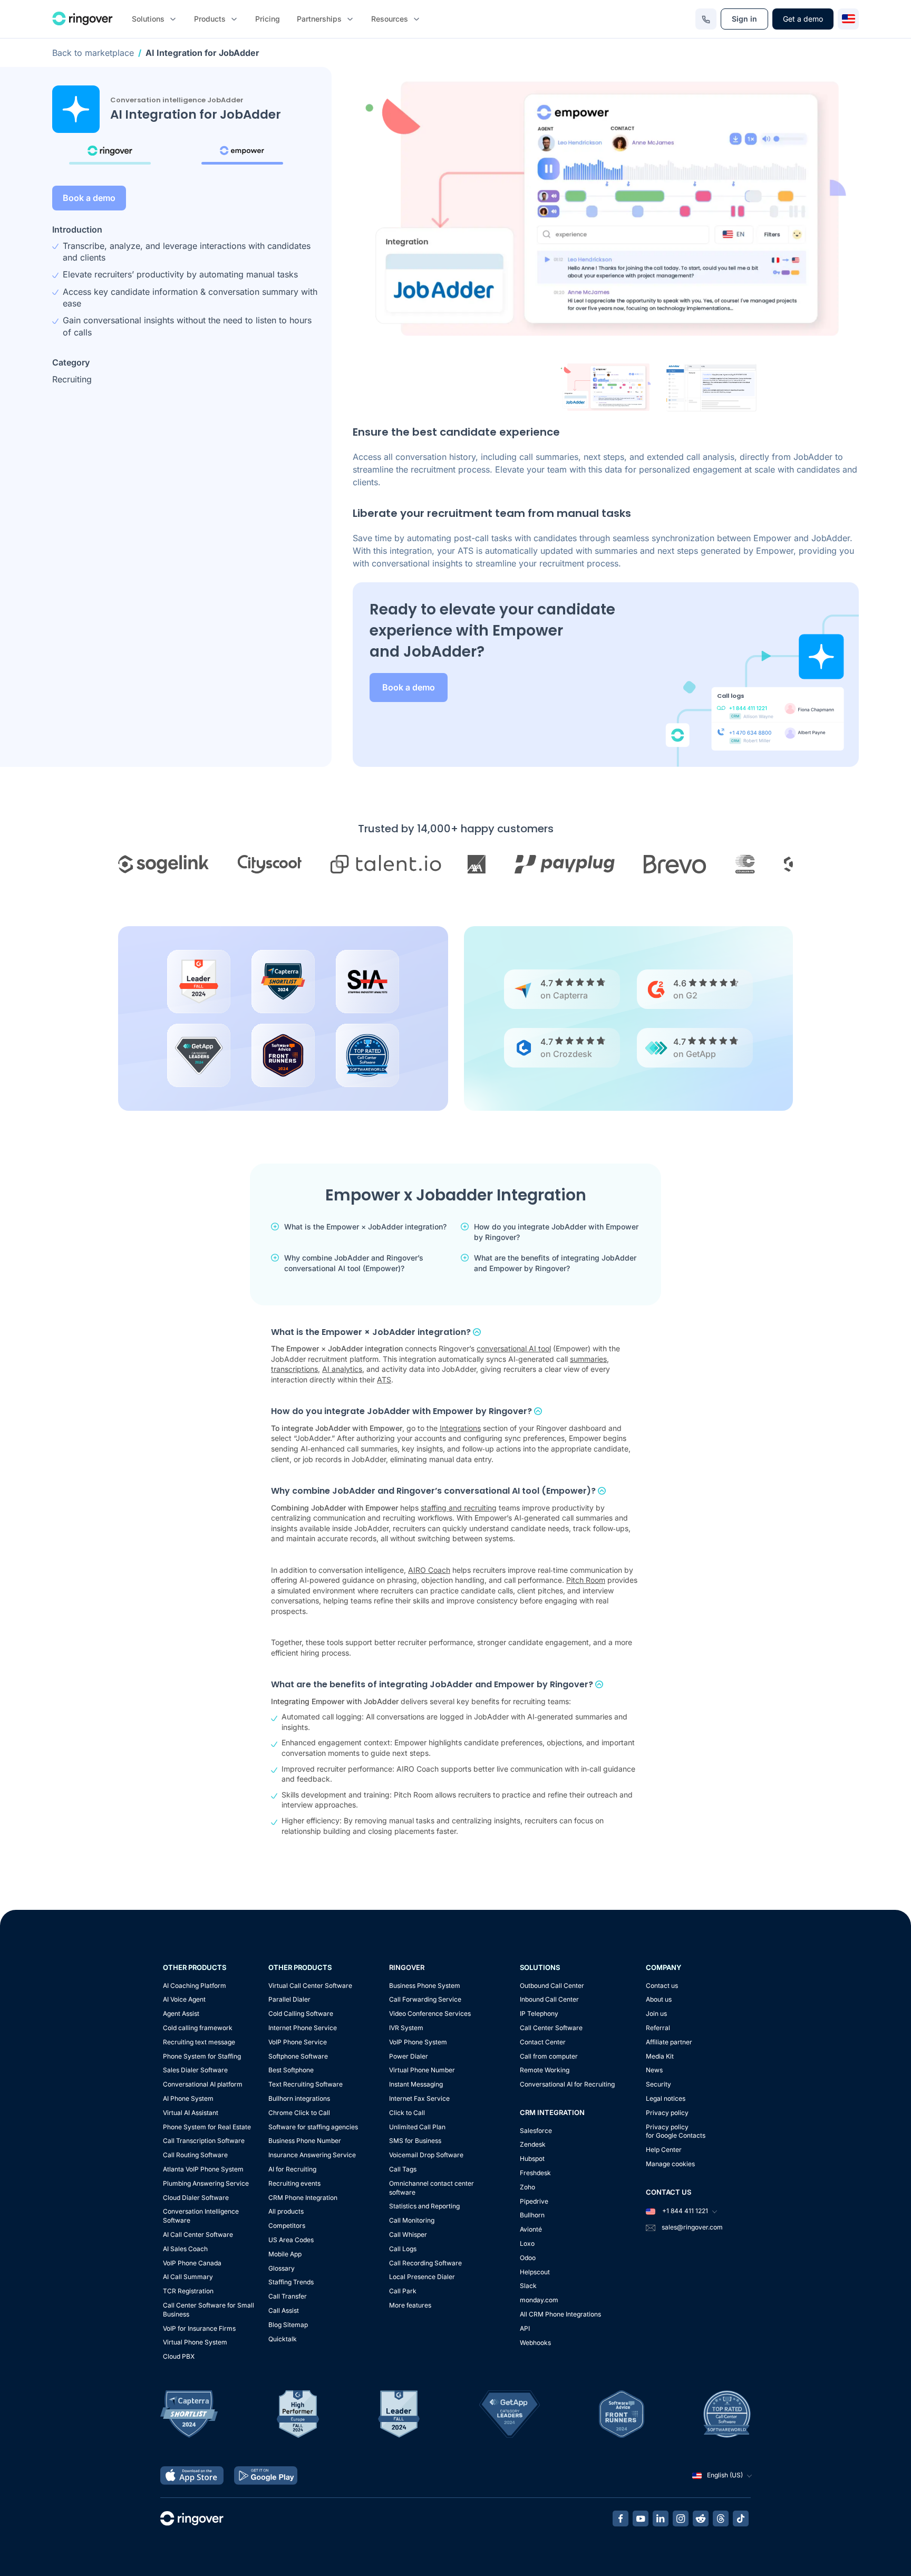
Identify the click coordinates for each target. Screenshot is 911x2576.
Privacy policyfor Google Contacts (676, 2131)
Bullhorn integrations (299, 2098)
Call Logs (403, 2249)
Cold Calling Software (301, 2013)
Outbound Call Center (552, 1986)
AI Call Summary (188, 2277)
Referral (658, 2028)
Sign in (744, 19)
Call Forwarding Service (425, 1999)
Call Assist (284, 2310)
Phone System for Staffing (202, 2056)
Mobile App (285, 2254)
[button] (606, 387)
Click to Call (407, 2113)
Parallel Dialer (289, 1999)
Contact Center (543, 2042)
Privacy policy (667, 2113)
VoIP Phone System (418, 2042)
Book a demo (89, 198)
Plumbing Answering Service (206, 2183)
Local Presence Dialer (422, 2277)
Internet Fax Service (419, 2098)
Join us (656, 2013)
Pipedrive (534, 2201)
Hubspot (532, 2159)
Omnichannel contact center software (432, 2188)
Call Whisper (408, 2234)
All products (286, 2211)
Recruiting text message (199, 2042)
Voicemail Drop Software (426, 2155)
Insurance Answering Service (312, 2155)
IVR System (406, 2028)
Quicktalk (283, 2339)
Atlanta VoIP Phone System (203, 2169)
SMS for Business (415, 2141)
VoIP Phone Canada (192, 2263)
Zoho (527, 2187)
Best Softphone (291, 2070)
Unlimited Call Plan (417, 2127)
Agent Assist (181, 2013)
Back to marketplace (93, 53)
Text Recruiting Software (306, 2084)
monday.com (539, 2300)
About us (659, 1999)
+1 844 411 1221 (684, 2211)
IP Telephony (539, 2013)
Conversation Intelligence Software (201, 2216)
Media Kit (660, 2056)
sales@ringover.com (692, 2227)
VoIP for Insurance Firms (199, 2328)
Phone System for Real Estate (207, 2127)
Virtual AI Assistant (191, 2113)
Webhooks (535, 2343)
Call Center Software (551, 2028)
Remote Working (545, 2070)
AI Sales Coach (185, 2249)
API (525, 2328)
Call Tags (403, 2169)
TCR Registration (188, 2291)
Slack (528, 2286)
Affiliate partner (669, 2042)
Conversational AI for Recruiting (567, 2084)
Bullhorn (532, 2215)
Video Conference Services (430, 2013)
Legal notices (666, 2098)
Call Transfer (288, 2296)
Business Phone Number (305, 2141)
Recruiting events (294, 2183)
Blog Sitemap (288, 2325)
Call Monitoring (412, 2220)
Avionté (531, 2229)
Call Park (403, 2291)
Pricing (268, 19)
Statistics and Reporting (424, 2206)
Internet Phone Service (303, 2028)
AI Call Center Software (198, 2234)
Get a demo (803, 19)
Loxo (527, 2243)
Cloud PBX (179, 2356)
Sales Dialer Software (195, 2070)
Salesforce (536, 2131)
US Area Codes (291, 2240)
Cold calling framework (198, 2028)
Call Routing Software (195, 2155)
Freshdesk (535, 2173)
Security (658, 2084)
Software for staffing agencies (313, 2127)
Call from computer (549, 2056)
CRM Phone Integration (303, 2198)
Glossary (282, 2268)
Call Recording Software (425, 2263)
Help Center (664, 2150)
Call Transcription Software (204, 2141)
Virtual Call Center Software (310, 1986)
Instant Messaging (416, 2084)
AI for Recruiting (292, 2169)
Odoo (528, 2258)
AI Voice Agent (184, 1999)
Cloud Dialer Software (196, 2198)
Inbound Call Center (549, 1999)
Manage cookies (670, 2164)
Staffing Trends (291, 2282)
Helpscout (535, 2272)
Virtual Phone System (195, 2342)
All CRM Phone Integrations (560, 2314)
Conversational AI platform (203, 2084)
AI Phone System (188, 2098)
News (654, 2070)
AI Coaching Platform (195, 1986)
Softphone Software (298, 2056)
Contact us (662, 1986)
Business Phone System (425, 1986)
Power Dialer (409, 2056)
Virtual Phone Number (422, 2070)
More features (410, 2305)
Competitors (287, 2226)
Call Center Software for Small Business (209, 2310)
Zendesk (533, 2144)
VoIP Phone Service (298, 2042)
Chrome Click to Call (299, 2113)
